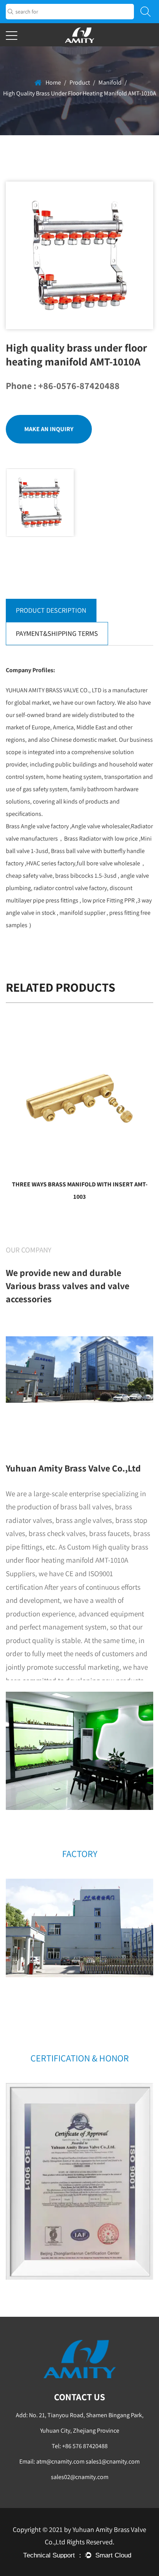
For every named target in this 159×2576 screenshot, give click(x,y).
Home (53, 82)
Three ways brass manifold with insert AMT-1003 (80, 1190)
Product (80, 82)
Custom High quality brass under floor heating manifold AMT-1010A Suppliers (77, 1560)
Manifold (110, 82)
